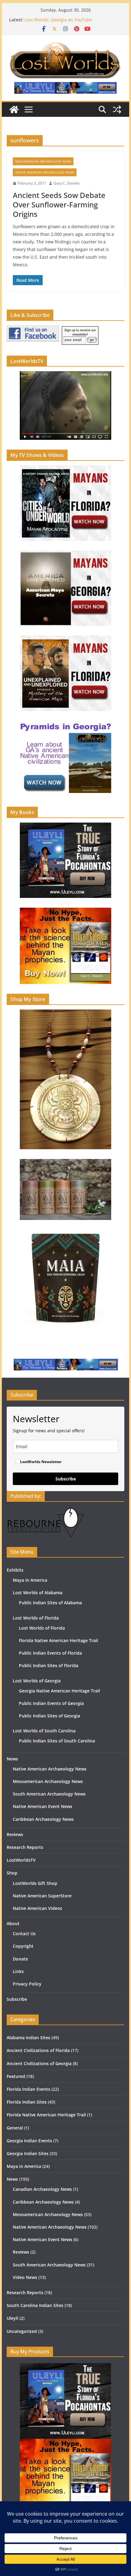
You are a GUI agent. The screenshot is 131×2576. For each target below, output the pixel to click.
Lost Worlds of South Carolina (44, 1731)
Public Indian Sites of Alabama (50, 1603)
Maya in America (30, 1580)
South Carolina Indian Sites (35, 2305)
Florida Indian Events (28, 2089)
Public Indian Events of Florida (50, 1653)
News (12, 1759)
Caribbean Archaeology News (43, 1819)
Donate (20, 1959)
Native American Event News (42, 1806)
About (13, 1923)
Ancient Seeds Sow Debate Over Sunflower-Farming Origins (59, 205)
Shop (12, 1873)
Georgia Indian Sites (28, 2153)
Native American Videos (37, 1908)
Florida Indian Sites (27, 2102)
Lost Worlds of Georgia (37, 1681)
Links (18, 1971)
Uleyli (12, 2318)
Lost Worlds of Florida (36, 1618)
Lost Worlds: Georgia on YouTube (58, 20)
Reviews (15, 1834)
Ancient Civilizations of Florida (38, 2050)
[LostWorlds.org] (14, 109)
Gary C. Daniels (67, 183)
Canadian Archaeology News (42, 2189)
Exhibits (15, 1570)
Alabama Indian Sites (28, 2038)
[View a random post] (117, 109)
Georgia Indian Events (29, 2141)
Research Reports (25, 1847)
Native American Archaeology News (45, 172)
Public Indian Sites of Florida (49, 1665)
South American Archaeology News (49, 1794)
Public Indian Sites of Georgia (50, 1716)
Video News (25, 2277)
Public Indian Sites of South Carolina (57, 1741)
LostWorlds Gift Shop (35, 1883)
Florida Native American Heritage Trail (58, 1640)
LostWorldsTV (21, 1860)
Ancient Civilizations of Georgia (39, 2063)
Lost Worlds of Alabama (38, 1593)
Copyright (23, 1946)
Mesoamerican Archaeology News (43, 161)
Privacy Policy (27, 1984)
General (15, 2128)
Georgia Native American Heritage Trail (59, 1691)
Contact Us (24, 1934)
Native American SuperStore (42, 1896)
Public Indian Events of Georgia (51, 1703)
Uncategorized (22, 2331)
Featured (16, 2076)
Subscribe (66, 1479)
